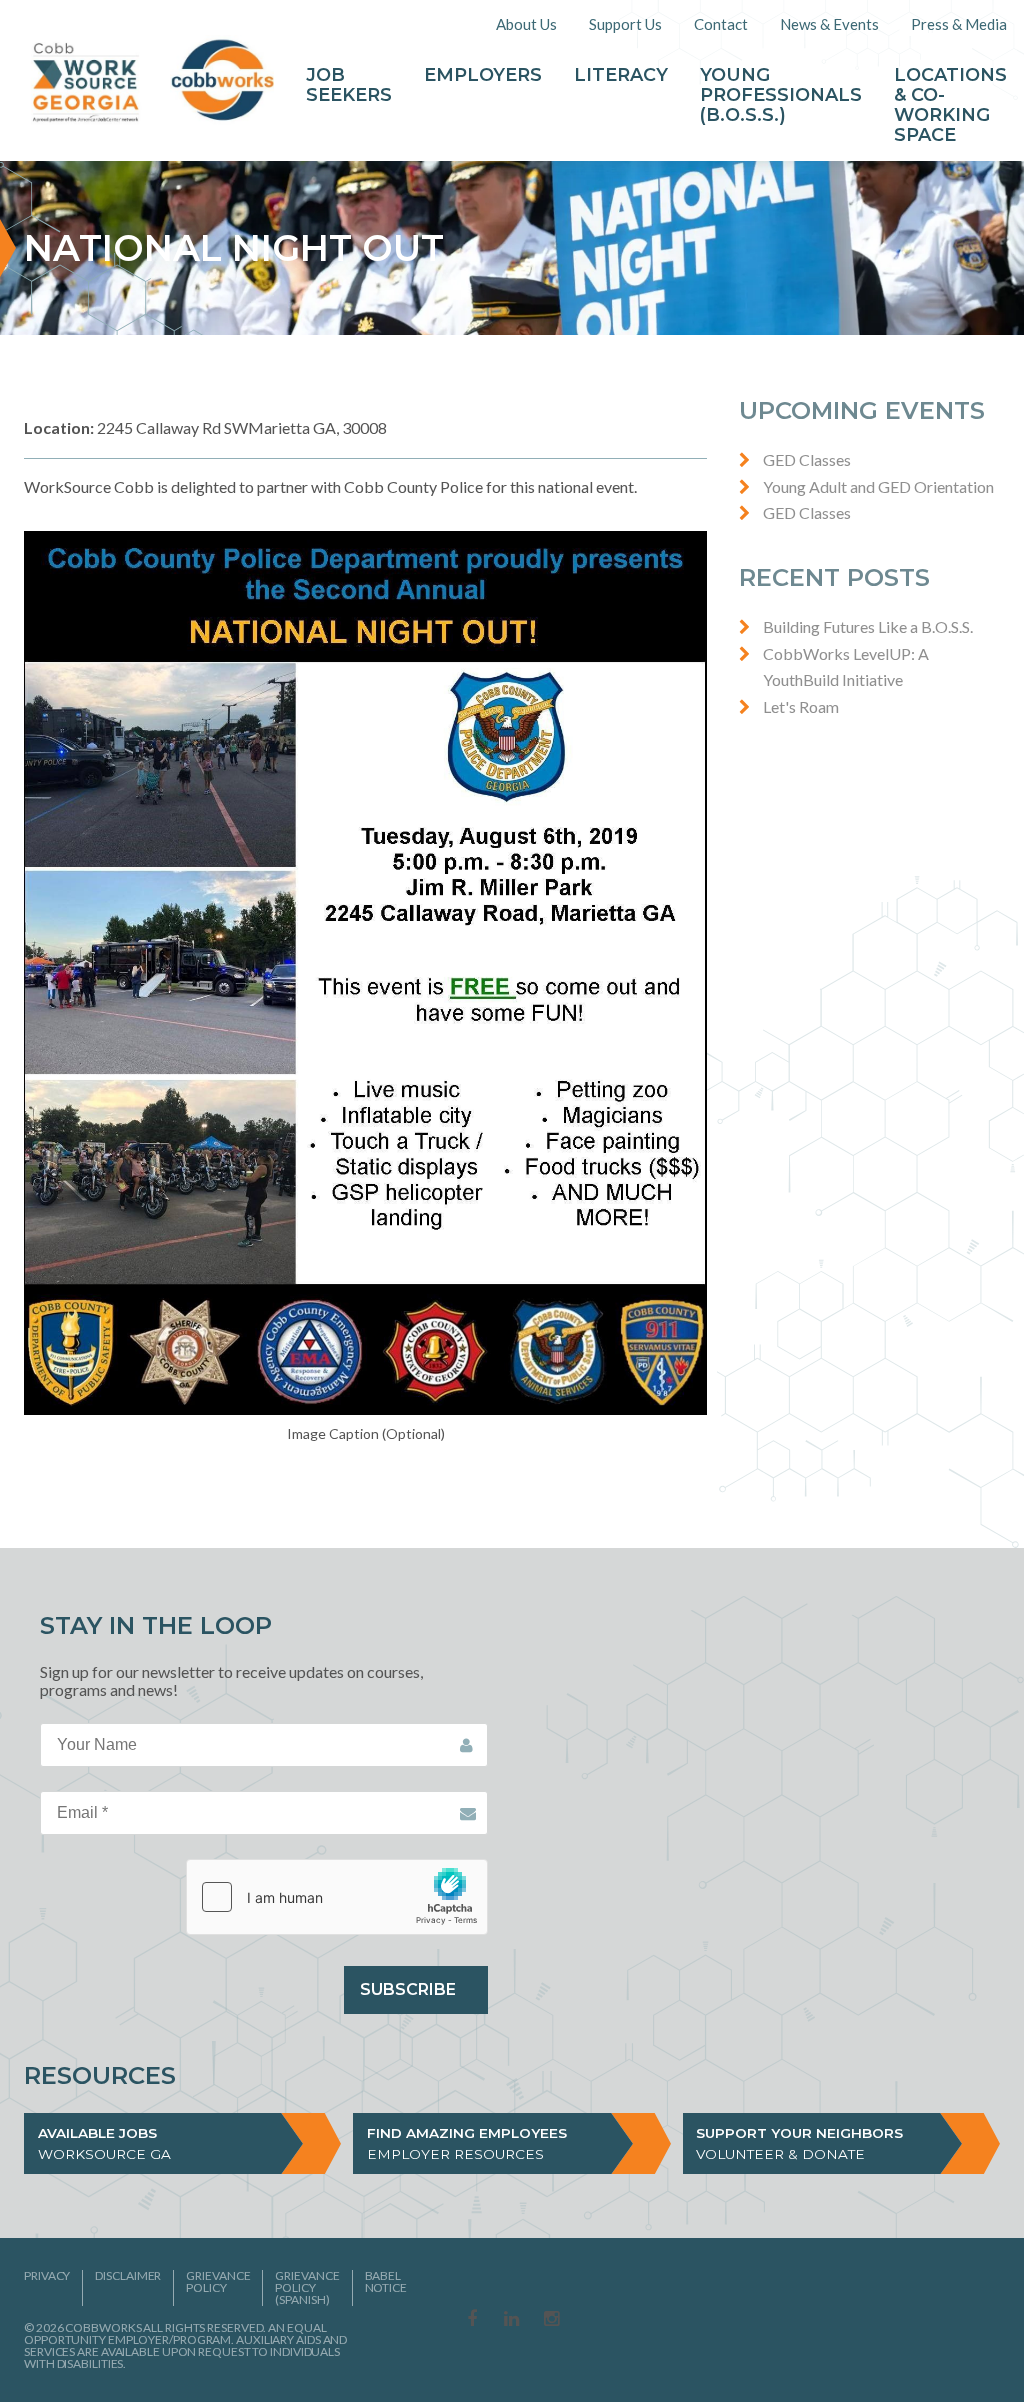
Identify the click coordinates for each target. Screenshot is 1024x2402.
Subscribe (408, 1989)
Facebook (472, 2320)
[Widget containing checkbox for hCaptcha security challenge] (337, 1897)
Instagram (552, 2320)
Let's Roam (801, 706)
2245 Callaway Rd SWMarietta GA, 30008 (205, 427)
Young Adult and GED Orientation (878, 486)
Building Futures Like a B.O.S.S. (868, 626)
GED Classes (807, 459)
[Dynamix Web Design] (951, 2317)
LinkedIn (512, 2320)
